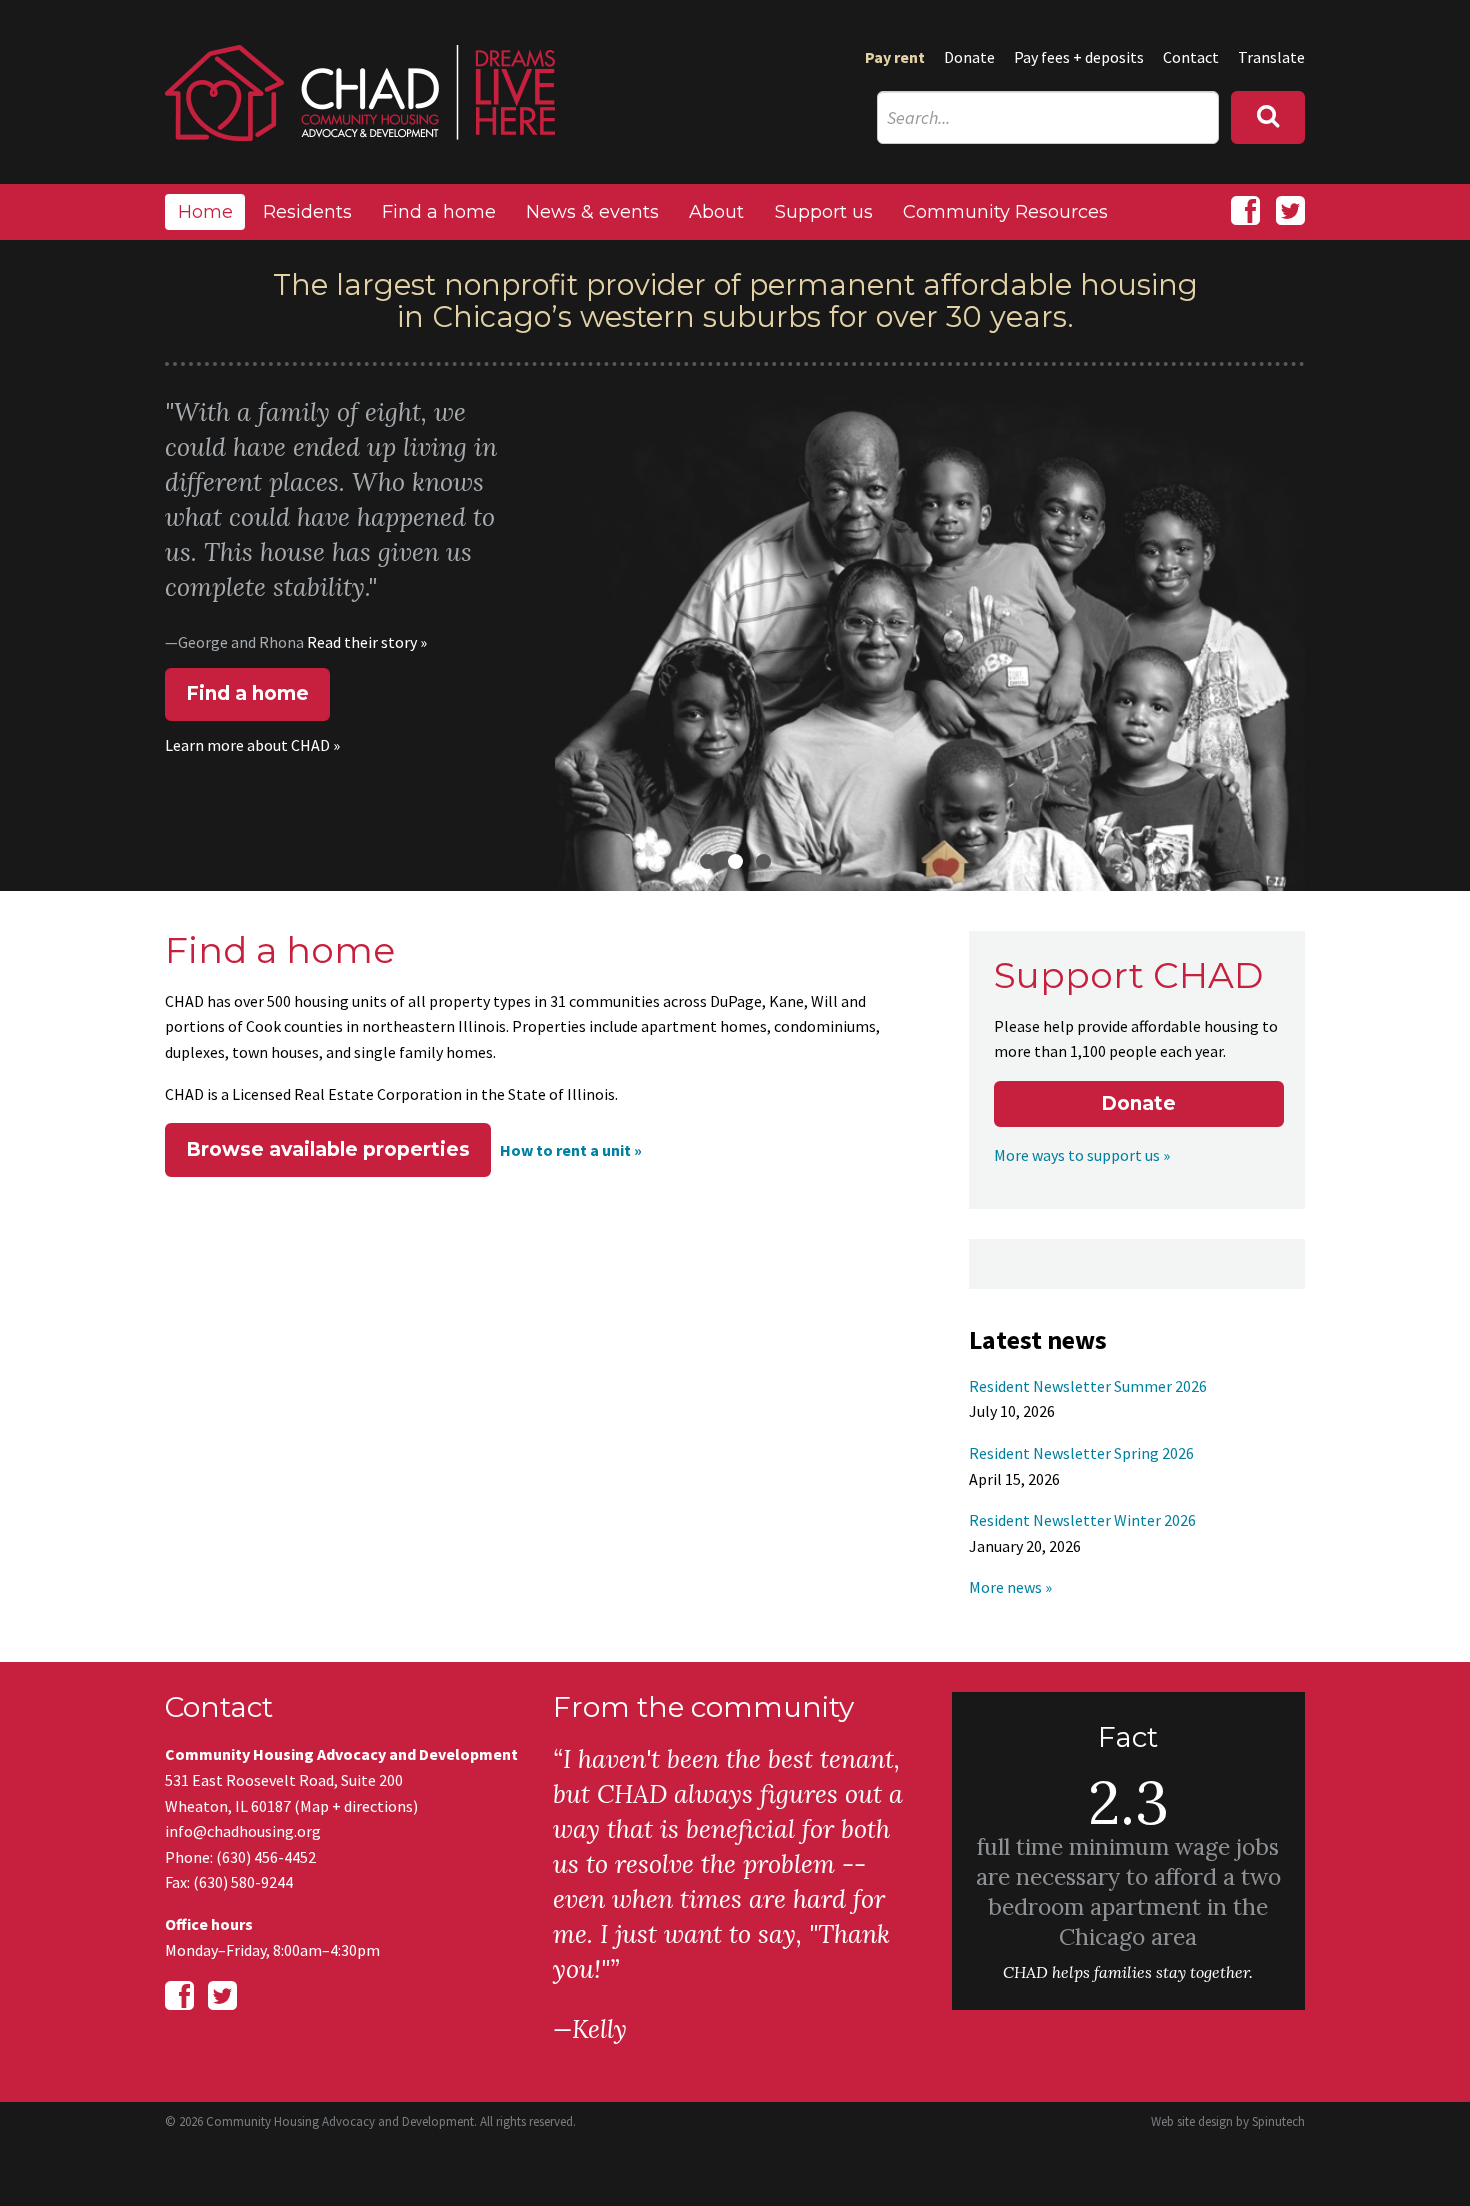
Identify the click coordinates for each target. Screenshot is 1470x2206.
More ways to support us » (1082, 1155)
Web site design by (1228, 2121)
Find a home (439, 212)
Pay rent (895, 57)
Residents (307, 212)
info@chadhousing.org (243, 1831)
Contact (1191, 57)
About (716, 212)
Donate (969, 57)
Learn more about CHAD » (252, 745)
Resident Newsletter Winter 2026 (1082, 1520)
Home (205, 212)
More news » (1010, 1587)
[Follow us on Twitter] (1290, 211)
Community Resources (1005, 212)
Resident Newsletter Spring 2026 (1081, 1453)
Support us (824, 212)
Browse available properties (328, 1149)
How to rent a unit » (571, 1150)
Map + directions (356, 1806)
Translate (1271, 57)
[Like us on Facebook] (1245, 211)
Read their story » (367, 642)
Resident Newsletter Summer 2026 (1088, 1386)
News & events (592, 212)
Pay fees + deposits (1079, 57)
